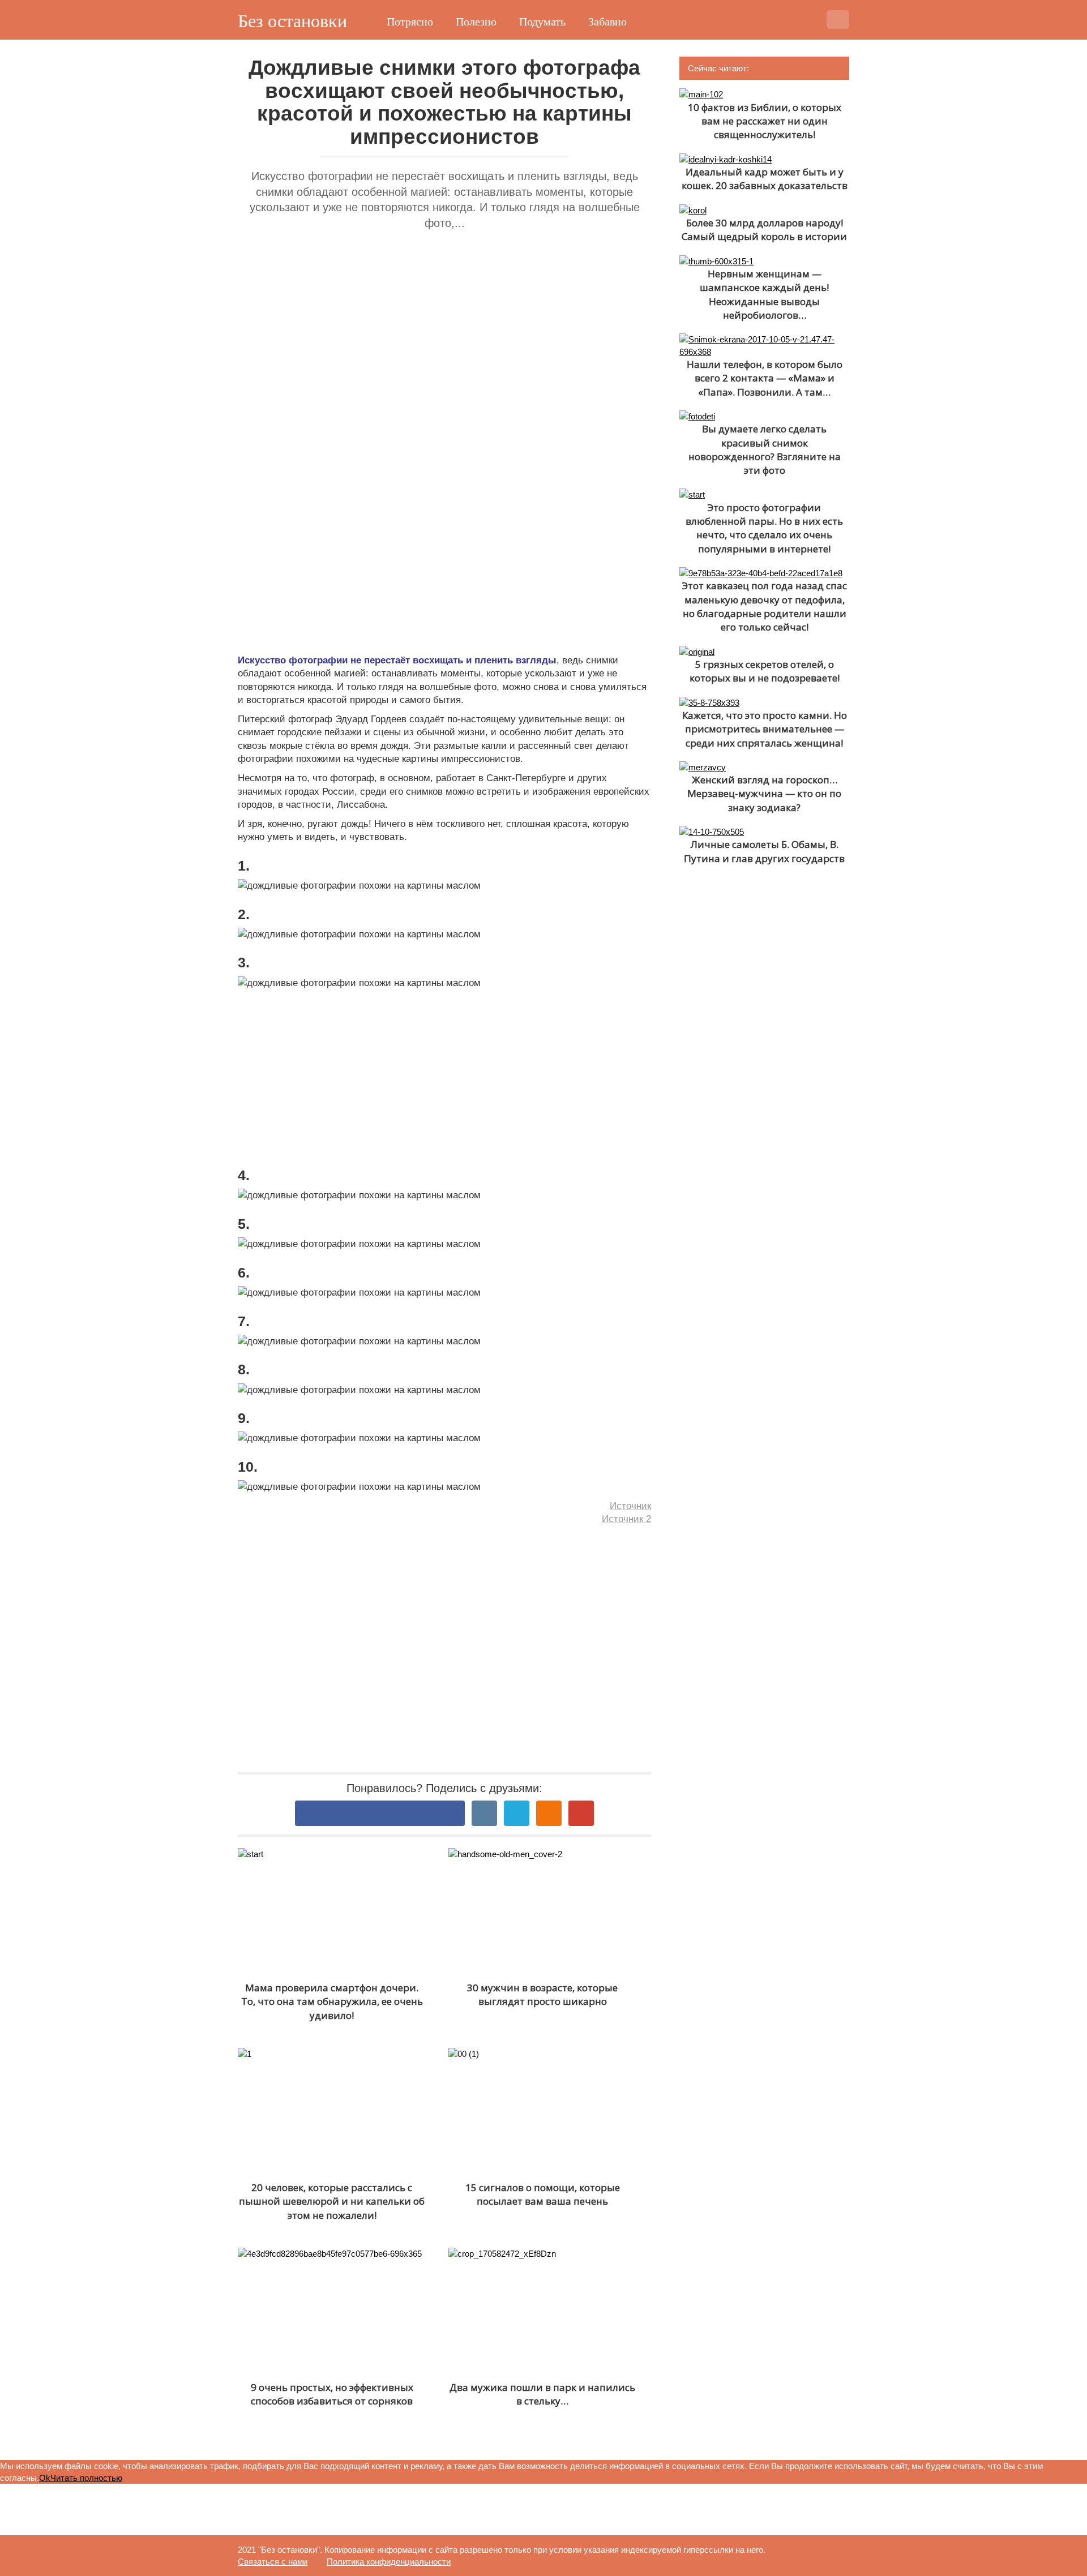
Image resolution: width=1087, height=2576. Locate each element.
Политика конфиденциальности (389, 2562)
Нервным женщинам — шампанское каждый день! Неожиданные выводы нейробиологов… (764, 294)
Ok (45, 2478)
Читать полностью (86, 2478)
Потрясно (410, 22)
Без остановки (292, 21)
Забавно (607, 22)
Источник (630, 1506)
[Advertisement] (444, 362)
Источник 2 (626, 1519)
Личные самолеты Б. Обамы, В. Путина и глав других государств (764, 851)
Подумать (542, 22)
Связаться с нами (273, 2562)
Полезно (476, 22)
